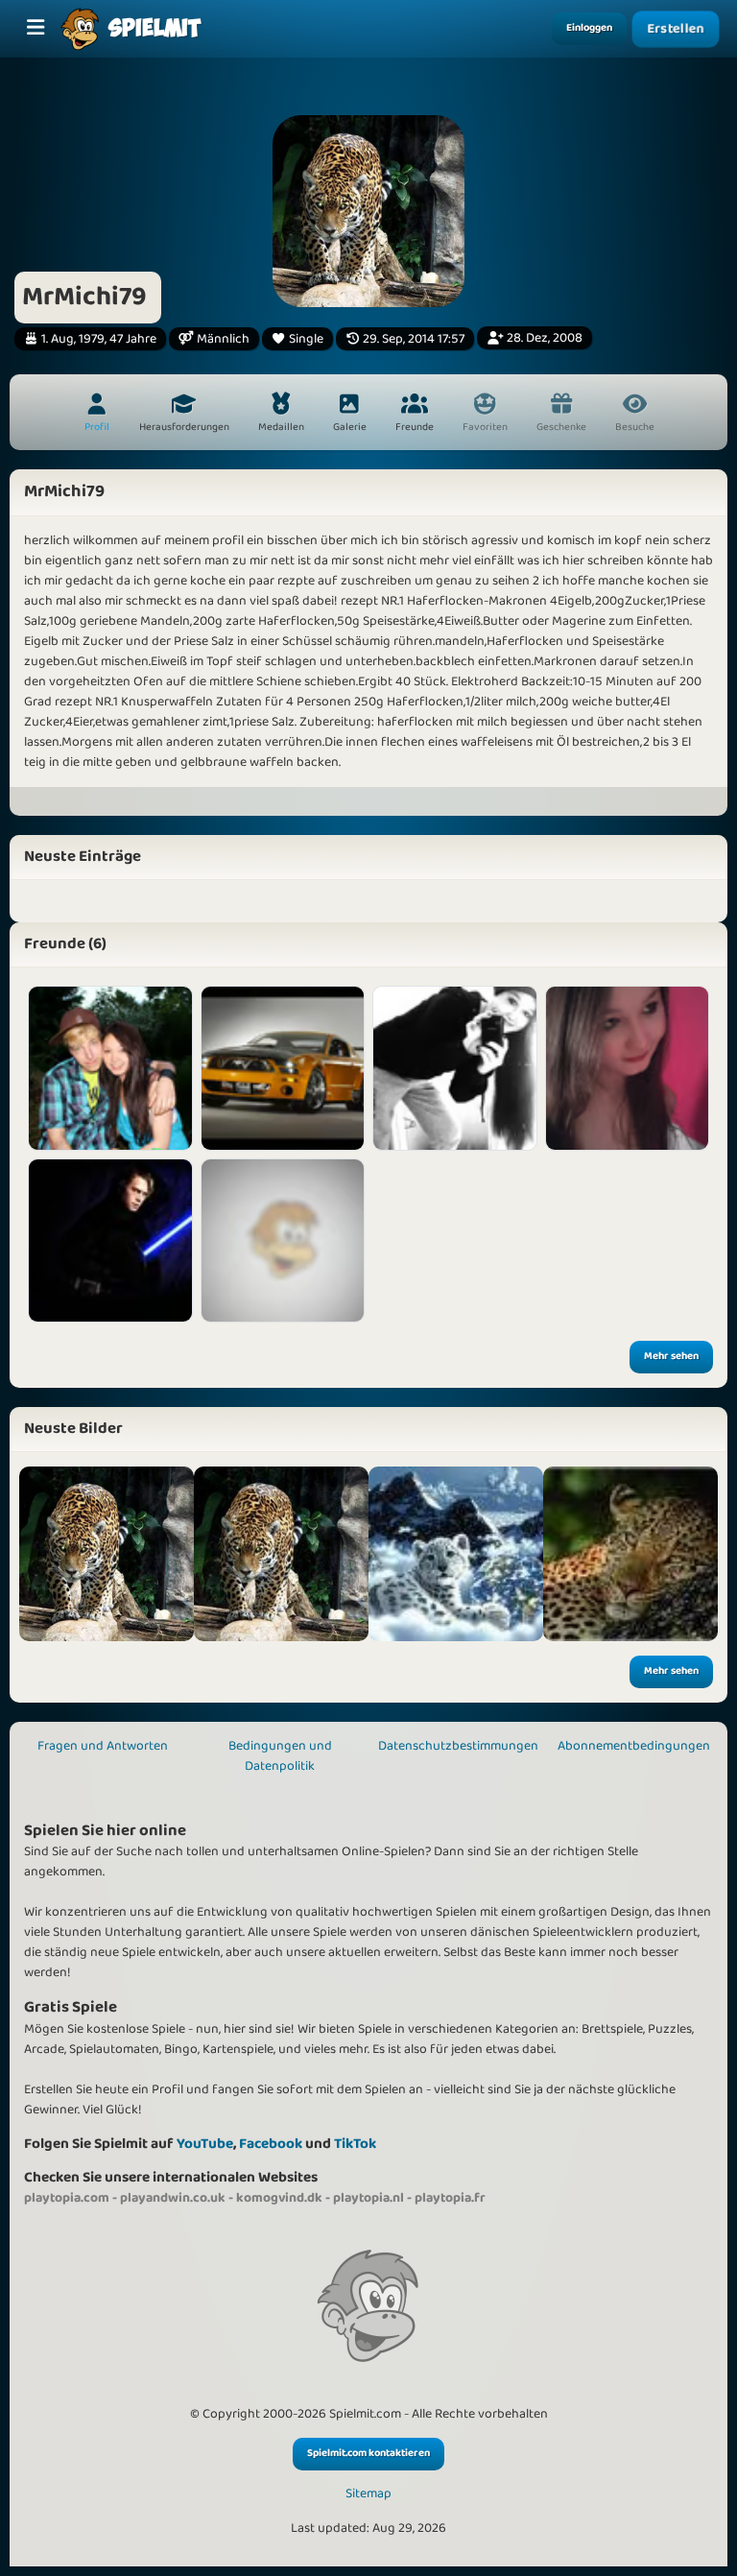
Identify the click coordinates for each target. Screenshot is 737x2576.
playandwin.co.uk (173, 2198)
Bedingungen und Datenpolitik (280, 1756)
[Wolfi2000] (628, 1068)
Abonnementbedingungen (634, 1746)
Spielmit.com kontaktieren (368, 2453)
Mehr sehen (671, 1356)
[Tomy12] (283, 1068)
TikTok (355, 2144)
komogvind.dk (279, 2198)
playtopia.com (67, 2198)
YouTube (205, 2144)
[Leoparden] (281, 1554)
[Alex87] (283, 1241)
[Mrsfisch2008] (455, 1068)
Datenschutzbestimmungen (458, 1746)
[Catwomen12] (110, 1068)
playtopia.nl (368, 2198)
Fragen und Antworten (103, 1746)
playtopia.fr (450, 2198)
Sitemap (368, 2494)
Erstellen (676, 29)
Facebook (271, 2144)
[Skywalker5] (110, 1241)
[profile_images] (107, 1554)
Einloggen (589, 28)
